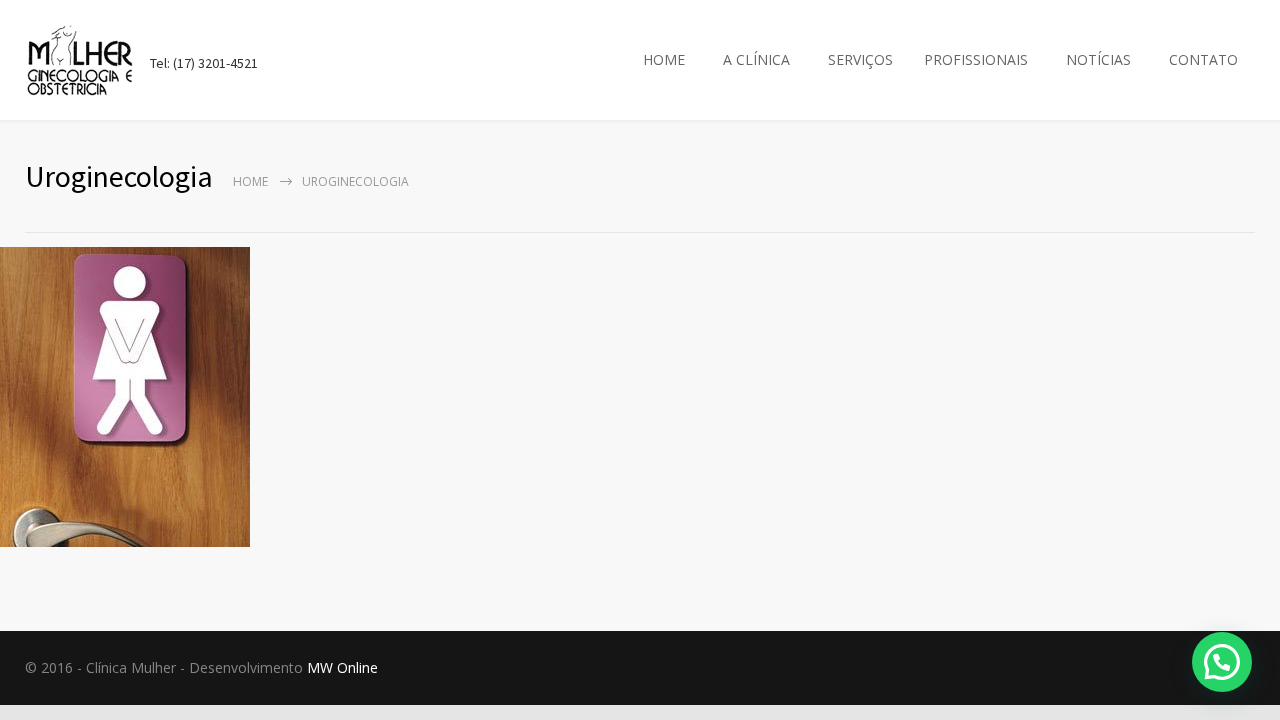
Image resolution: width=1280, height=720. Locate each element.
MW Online (342, 667)
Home (250, 181)
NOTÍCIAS (1098, 59)
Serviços (860, 59)
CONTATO (1203, 59)
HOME (664, 59)
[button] (1222, 662)
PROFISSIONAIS (976, 59)
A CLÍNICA (756, 59)
